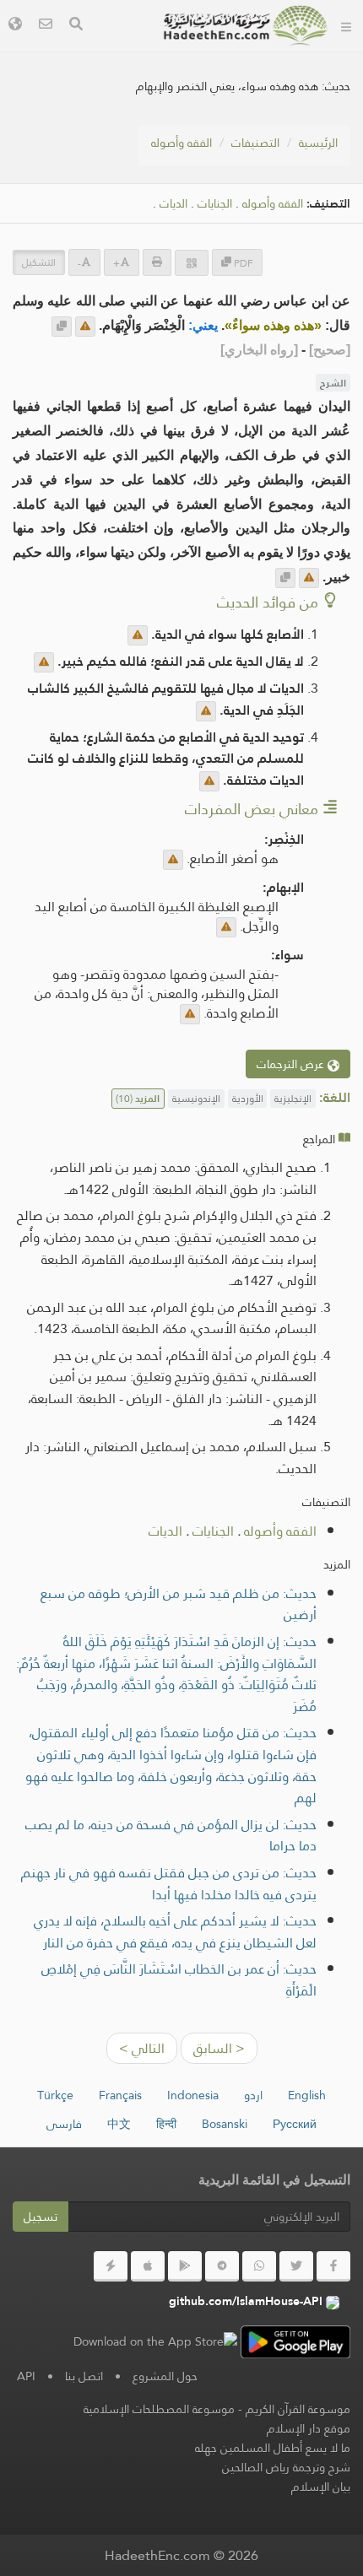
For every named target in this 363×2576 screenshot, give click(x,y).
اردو (253, 2095)
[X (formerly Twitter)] (296, 2266)
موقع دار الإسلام (309, 2428)
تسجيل (41, 2217)
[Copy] (62, 327)
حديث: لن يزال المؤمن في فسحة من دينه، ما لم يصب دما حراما (171, 1836)
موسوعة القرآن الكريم (298, 2409)
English (307, 2095)
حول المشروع (165, 2376)
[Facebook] (333, 2266)
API (26, 2376)
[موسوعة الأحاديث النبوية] (246, 25)
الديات (173, 204)
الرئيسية (318, 143)
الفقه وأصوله (181, 143)
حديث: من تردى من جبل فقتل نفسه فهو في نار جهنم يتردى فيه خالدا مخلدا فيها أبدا (169, 1884)
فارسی (64, 2124)
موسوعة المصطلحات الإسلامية (159, 2409)
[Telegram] (222, 2266)
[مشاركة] (192, 263)
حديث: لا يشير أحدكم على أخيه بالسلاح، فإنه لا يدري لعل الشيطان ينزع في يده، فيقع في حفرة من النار (175, 1932)
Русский (295, 2124)
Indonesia (193, 2095)
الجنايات (215, 204)
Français (120, 2095)
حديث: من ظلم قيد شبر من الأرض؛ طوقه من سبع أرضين (179, 1604)
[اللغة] (15, 26)
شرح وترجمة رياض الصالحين (286, 2467)
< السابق (219, 2048)
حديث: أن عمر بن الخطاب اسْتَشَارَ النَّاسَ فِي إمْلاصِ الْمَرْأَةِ (179, 1980)
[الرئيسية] (346, 25)
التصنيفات (255, 143)
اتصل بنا (84, 2376)
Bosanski (225, 2124)
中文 (119, 2124)
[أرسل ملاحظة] (85, 327)
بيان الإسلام (321, 2487)
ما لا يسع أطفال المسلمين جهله (273, 2448)
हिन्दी (166, 2124)
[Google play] (185, 2266)
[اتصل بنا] (46, 26)
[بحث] (76, 26)
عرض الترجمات (292, 1064)
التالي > (142, 2048)
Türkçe (55, 2095)
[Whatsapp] (259, 2266)
